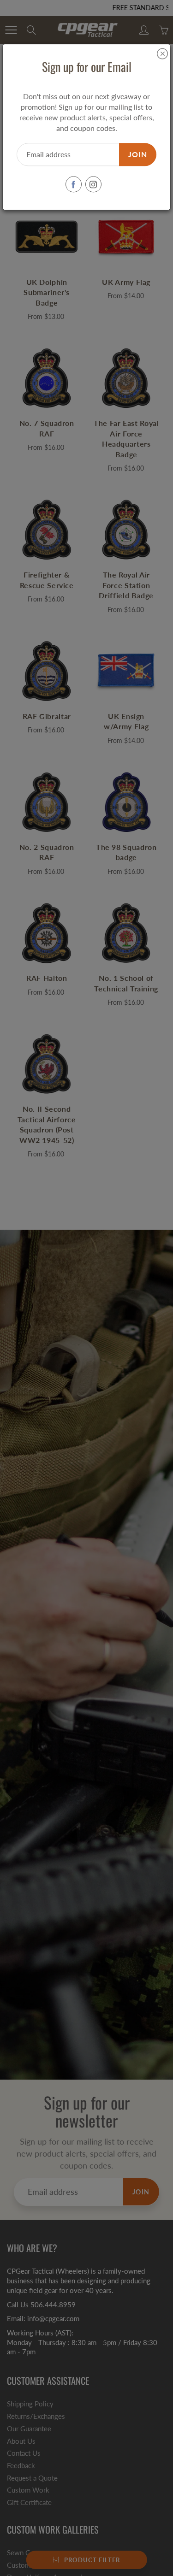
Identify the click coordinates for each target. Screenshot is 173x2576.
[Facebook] (74, 185)
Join (138, 154)
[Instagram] (93, 185)
